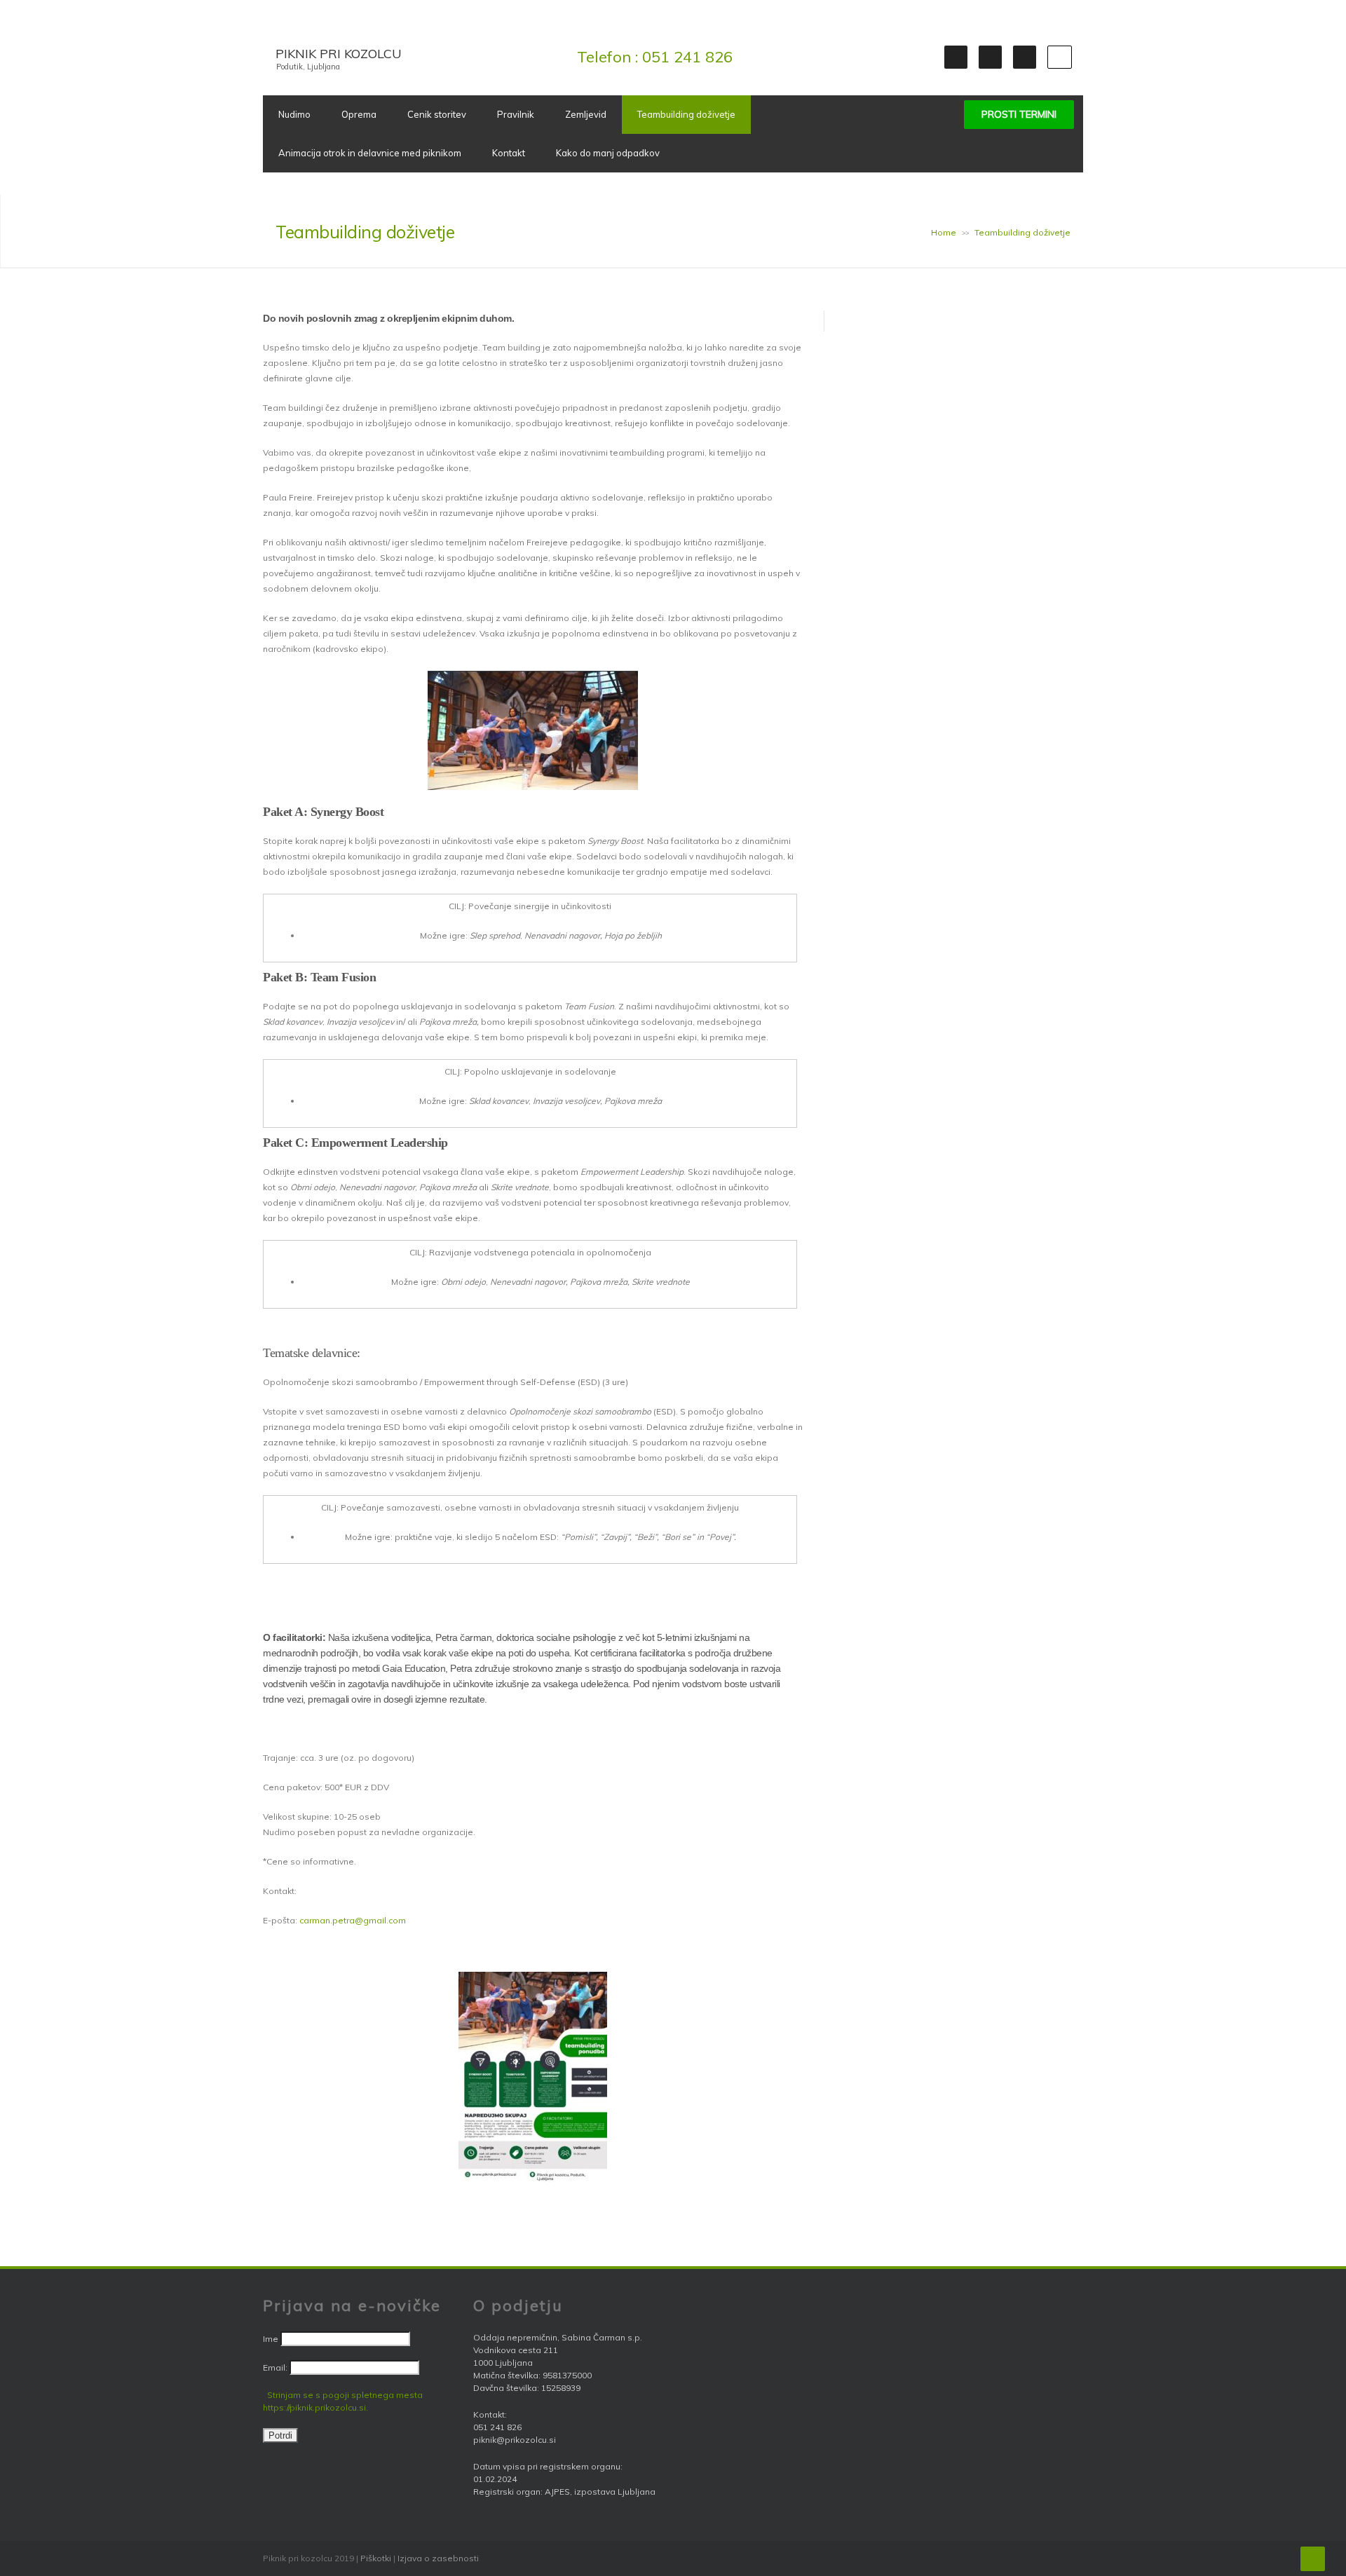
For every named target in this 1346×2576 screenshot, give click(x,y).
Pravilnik (516, 114)
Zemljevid (586, 114)
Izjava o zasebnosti (438, 2558)
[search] (1060, 57)
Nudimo (294, 114)
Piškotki (376, 2558)
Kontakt (509, 153)
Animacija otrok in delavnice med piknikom (370, 153)
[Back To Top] (1313, 2559)
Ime (271, 2339)
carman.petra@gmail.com (353, 1920)
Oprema (359, 114)
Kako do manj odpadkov (608, 153)
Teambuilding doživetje (686, 114)
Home (944, 232)
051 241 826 (687, 57)
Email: (276, 2367)
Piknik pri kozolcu (339, 54)
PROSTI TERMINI (1019, 114)
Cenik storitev (437, 114)
